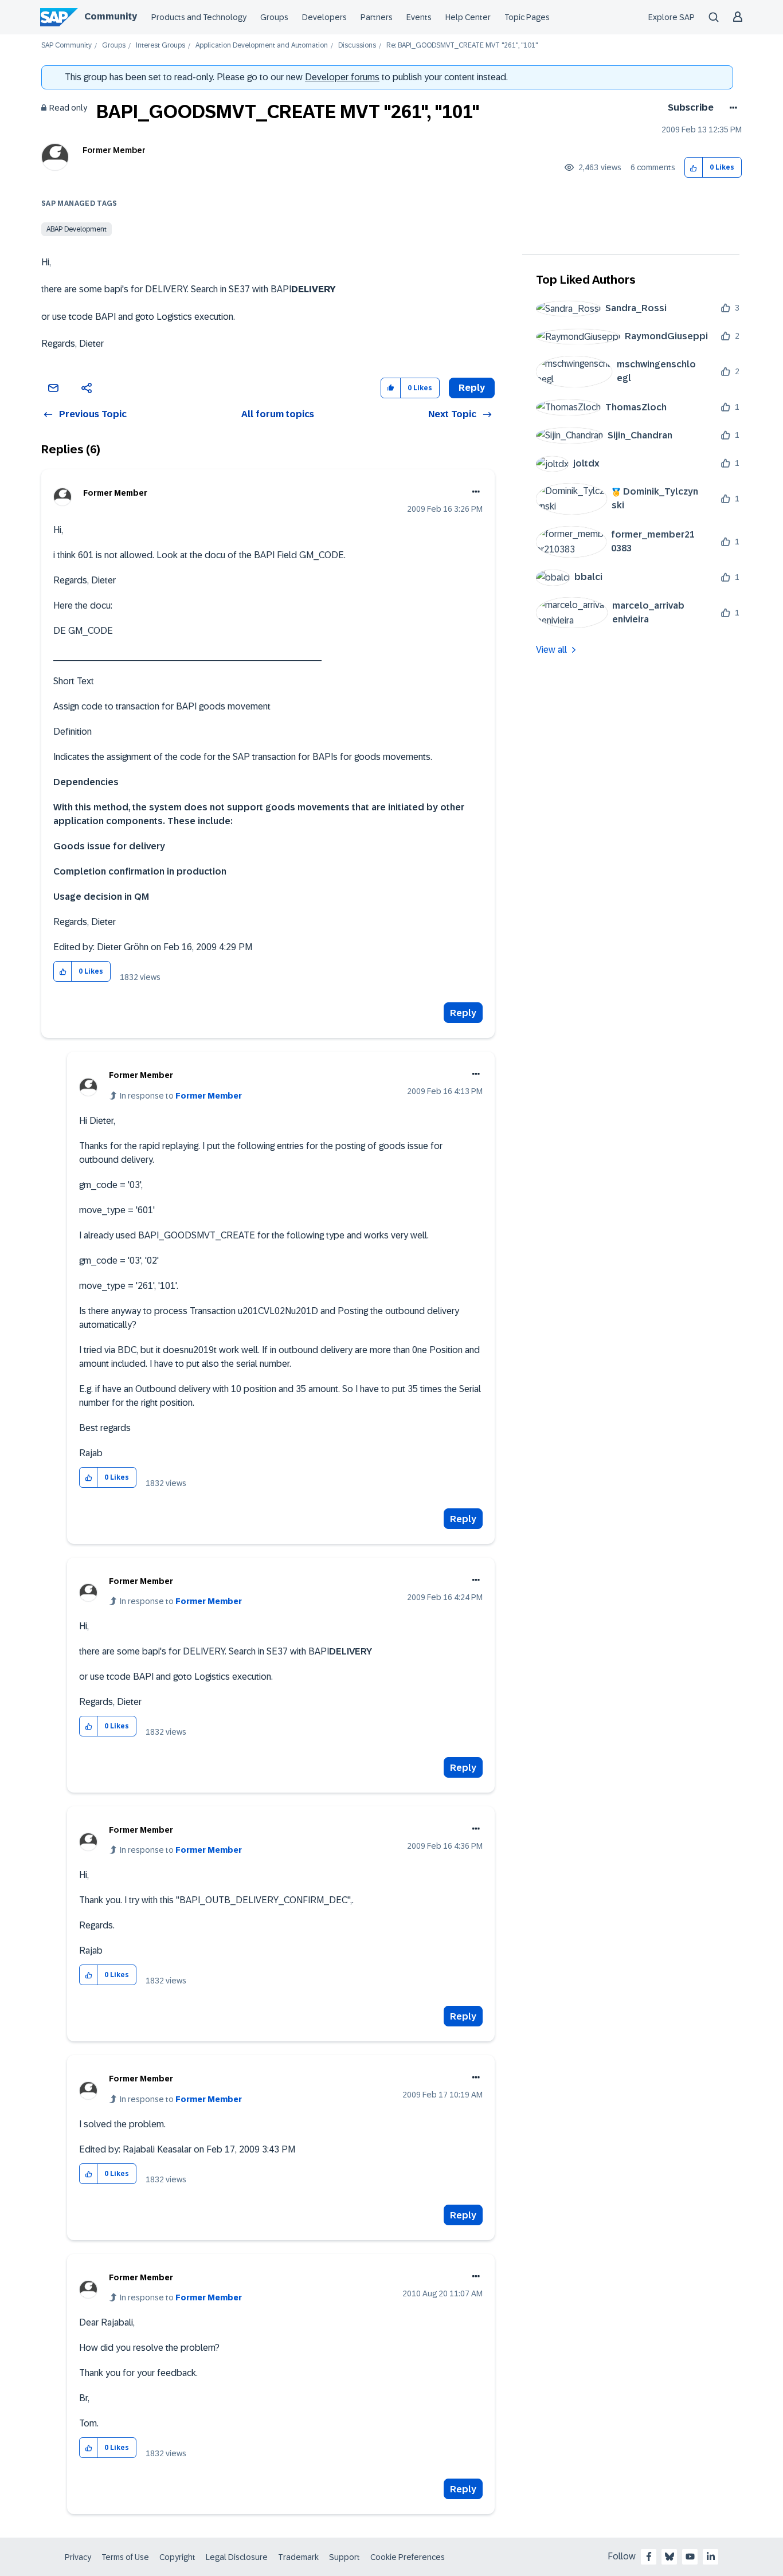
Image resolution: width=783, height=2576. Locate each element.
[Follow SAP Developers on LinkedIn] (711, 2557)
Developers (324, 17)
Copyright (177, 2557)
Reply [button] (472, 388)
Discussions (357, 46)
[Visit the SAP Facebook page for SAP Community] (649, 2557)
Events (419, 17)
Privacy (78, 2557)
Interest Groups (160, 46)
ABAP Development (77, 229)
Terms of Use (125, 2557)
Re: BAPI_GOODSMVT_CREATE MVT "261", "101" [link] (462, 46)
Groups (274, 17)
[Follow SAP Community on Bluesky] (670, 2557)
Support (344, 2557)
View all (551, 650)
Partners (377, 17)
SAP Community (66, 46)
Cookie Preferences (408, 2557)
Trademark (298, 2557)
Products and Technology (199, 17)
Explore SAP (672, 17)
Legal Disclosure (237, 2557)
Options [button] (731, 108)
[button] (694, 168)
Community (111, 16)
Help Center (468, 17)
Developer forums (342, 77)
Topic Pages (527, 17)
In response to (181, 1096)
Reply (463, 1013)
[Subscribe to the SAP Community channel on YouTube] (690, 2557)
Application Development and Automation (262, 46)
